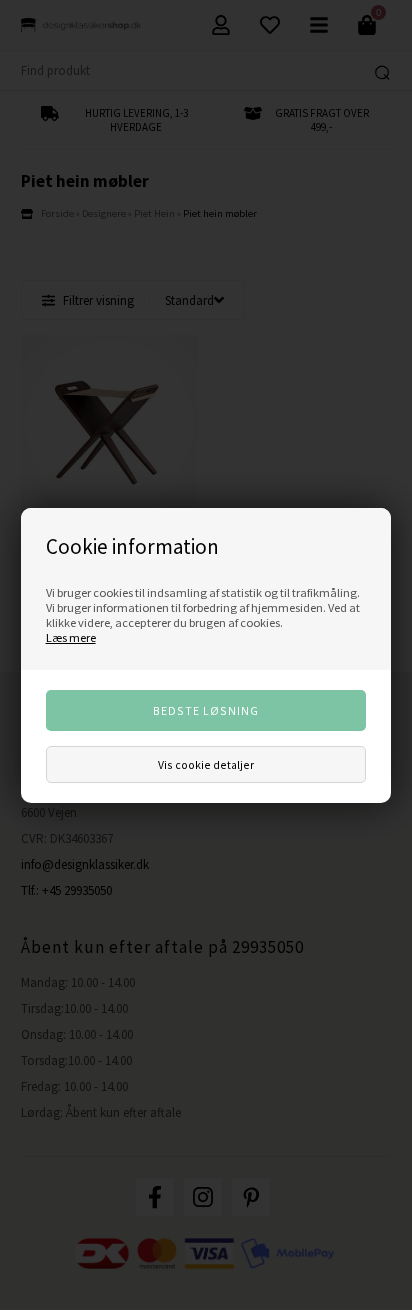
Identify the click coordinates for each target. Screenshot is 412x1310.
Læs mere (71, 637)
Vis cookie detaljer (206, 764)
